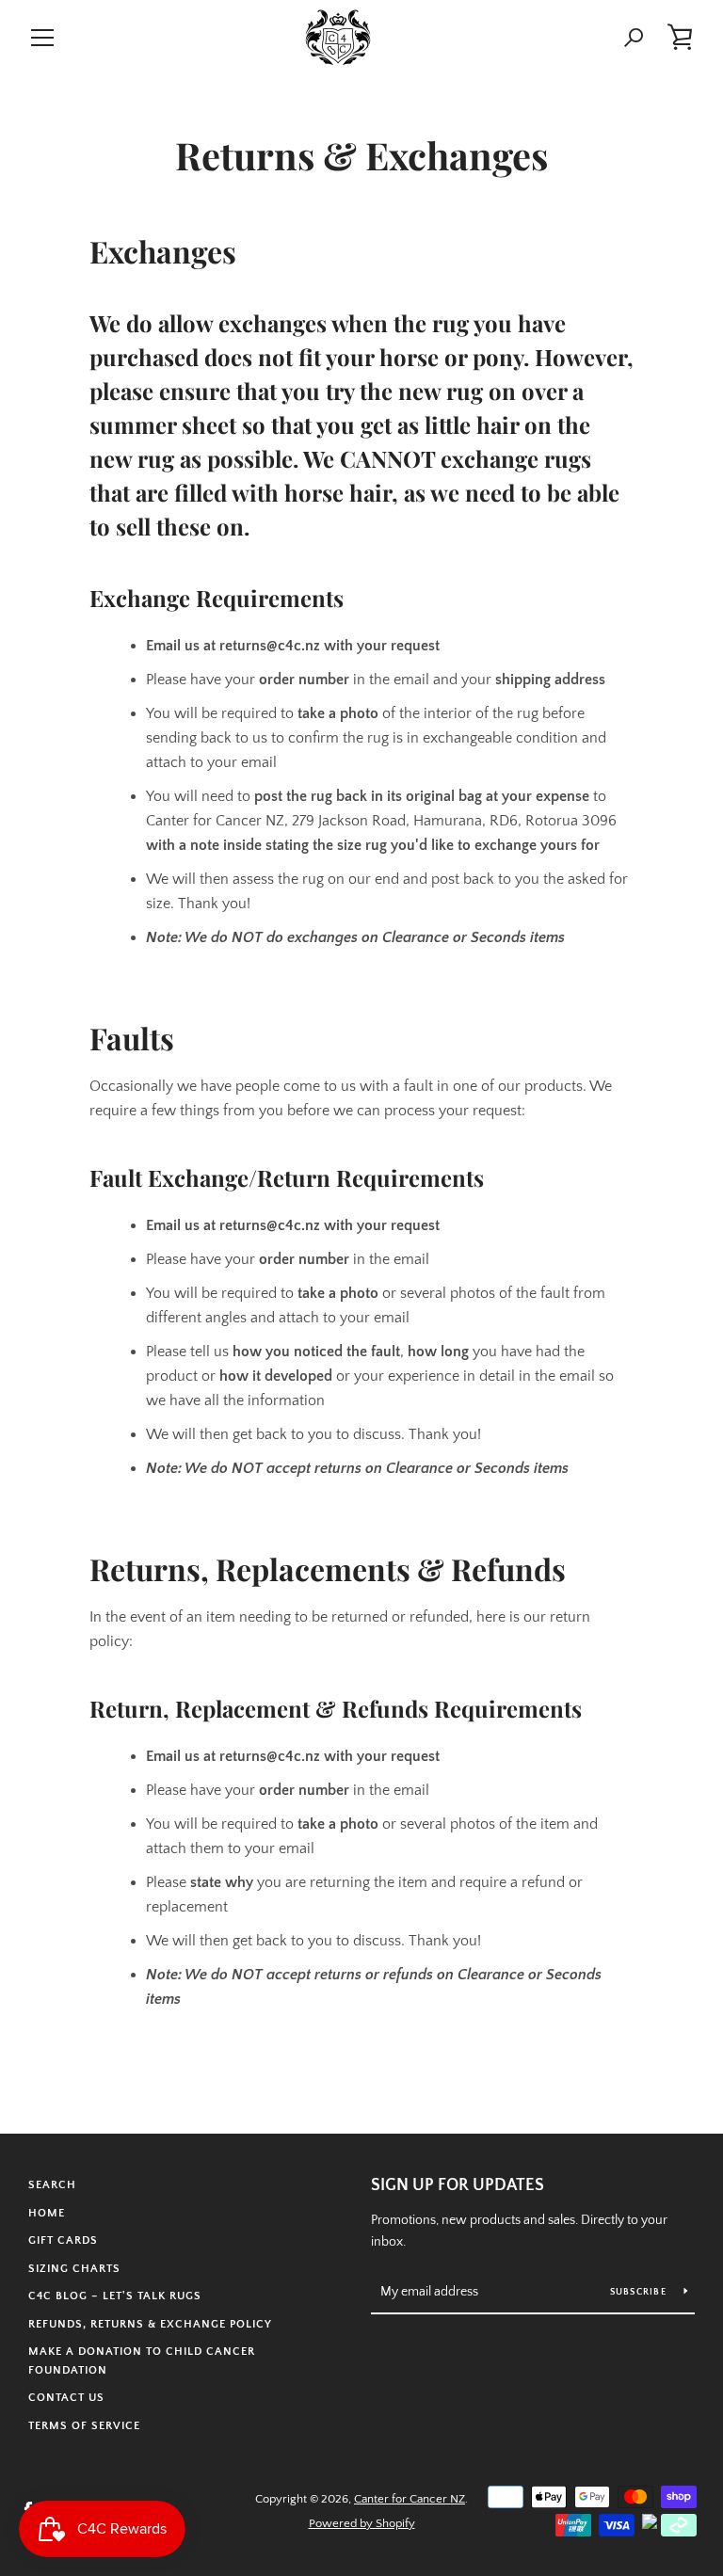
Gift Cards (63, 2240)
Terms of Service (84, 2426)
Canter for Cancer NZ (410, 2499)
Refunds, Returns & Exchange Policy (150, 2324)
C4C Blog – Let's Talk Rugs (115, 2296)
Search (52, 2185)
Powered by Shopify (362, 2523)
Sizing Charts (74, 2269)
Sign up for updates (458, 2185)
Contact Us (66, 2398)
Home (47, 2213)
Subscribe (640, 2292)
